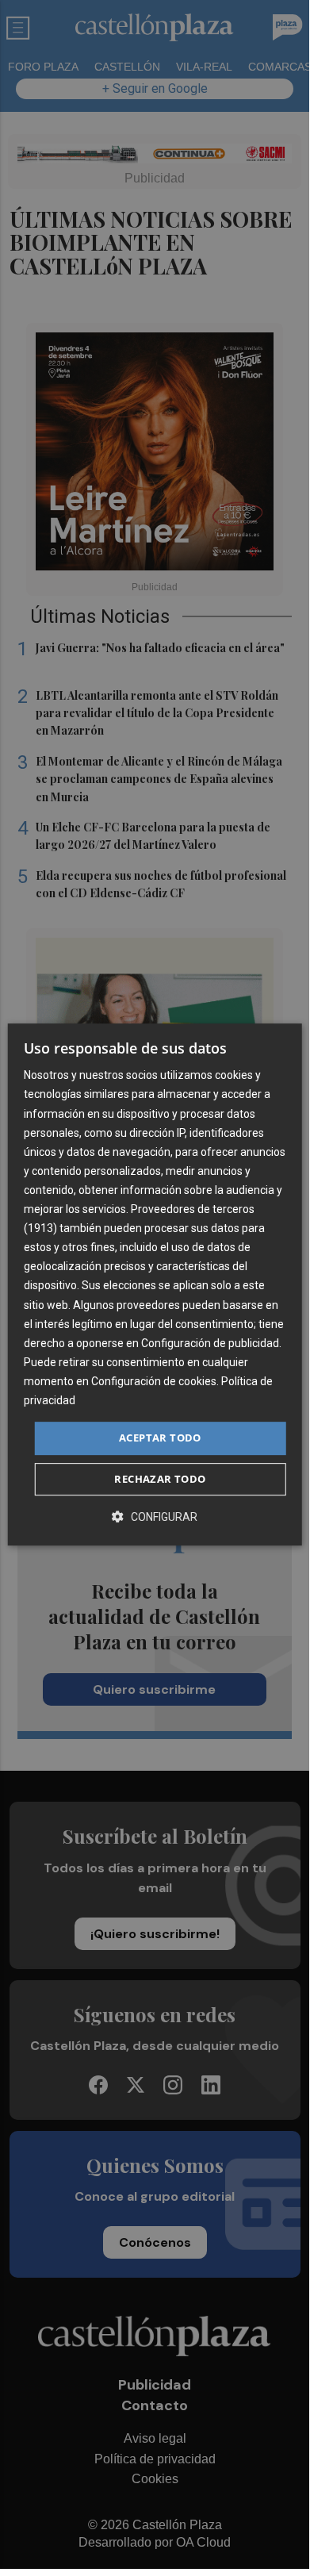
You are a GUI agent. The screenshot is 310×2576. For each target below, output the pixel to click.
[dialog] (155, 1284)
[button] (155, 1516)
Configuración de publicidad (210, 1343)
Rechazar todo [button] (160, 1479)
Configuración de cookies (154, 1381)
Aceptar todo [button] (160, 1438)
